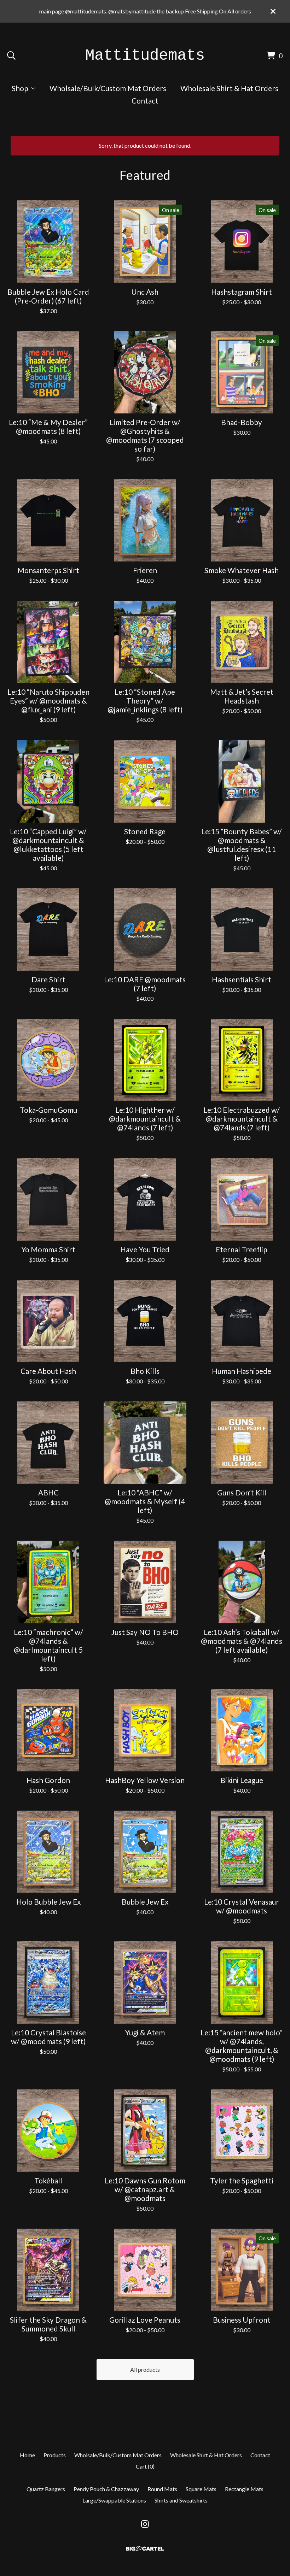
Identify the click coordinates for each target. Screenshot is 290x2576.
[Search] (11, 55)
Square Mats (201, 2489)
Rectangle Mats (244, 2489)
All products (145, 2369)
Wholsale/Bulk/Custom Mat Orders (108, 88)
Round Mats (162, 2489)
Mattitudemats (145, 55)
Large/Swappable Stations (114, 2500)
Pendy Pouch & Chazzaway (106, 2489)
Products (55, 2455)
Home (27, 2455)
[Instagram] (145, 2524)
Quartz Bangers (46, 2489)
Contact (145, 101)
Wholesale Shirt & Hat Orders (229, 88)
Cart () (145, 2466)
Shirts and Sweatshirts (181, 2500)
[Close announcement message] (273, 11)
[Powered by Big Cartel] (145, 2549)
